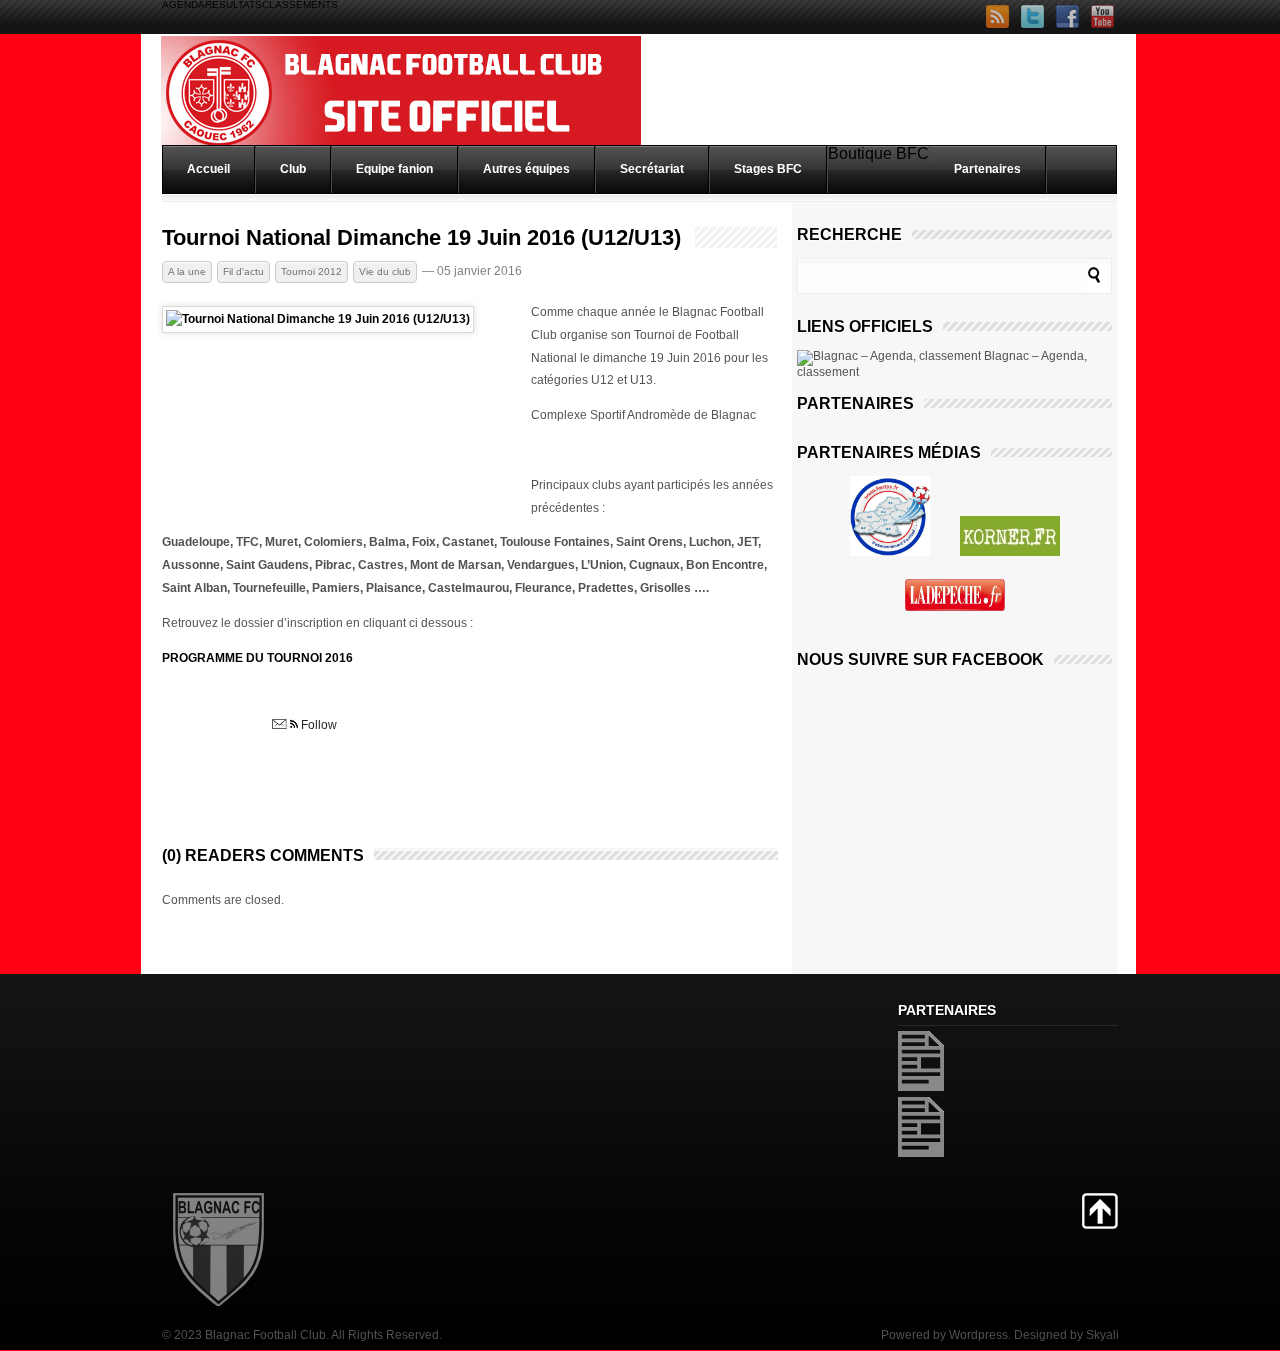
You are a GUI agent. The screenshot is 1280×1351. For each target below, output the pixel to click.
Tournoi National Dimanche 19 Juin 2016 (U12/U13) (421, 238)
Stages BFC (768, 169)
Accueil (208, 169)
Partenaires (987, 169)
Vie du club (385, 271)
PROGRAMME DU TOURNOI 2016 (257, 658)
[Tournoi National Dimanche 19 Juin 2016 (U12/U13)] (318, 319)
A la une (187, 271)
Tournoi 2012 (311, 271)
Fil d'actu (243, 271)
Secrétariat (652, 169)
